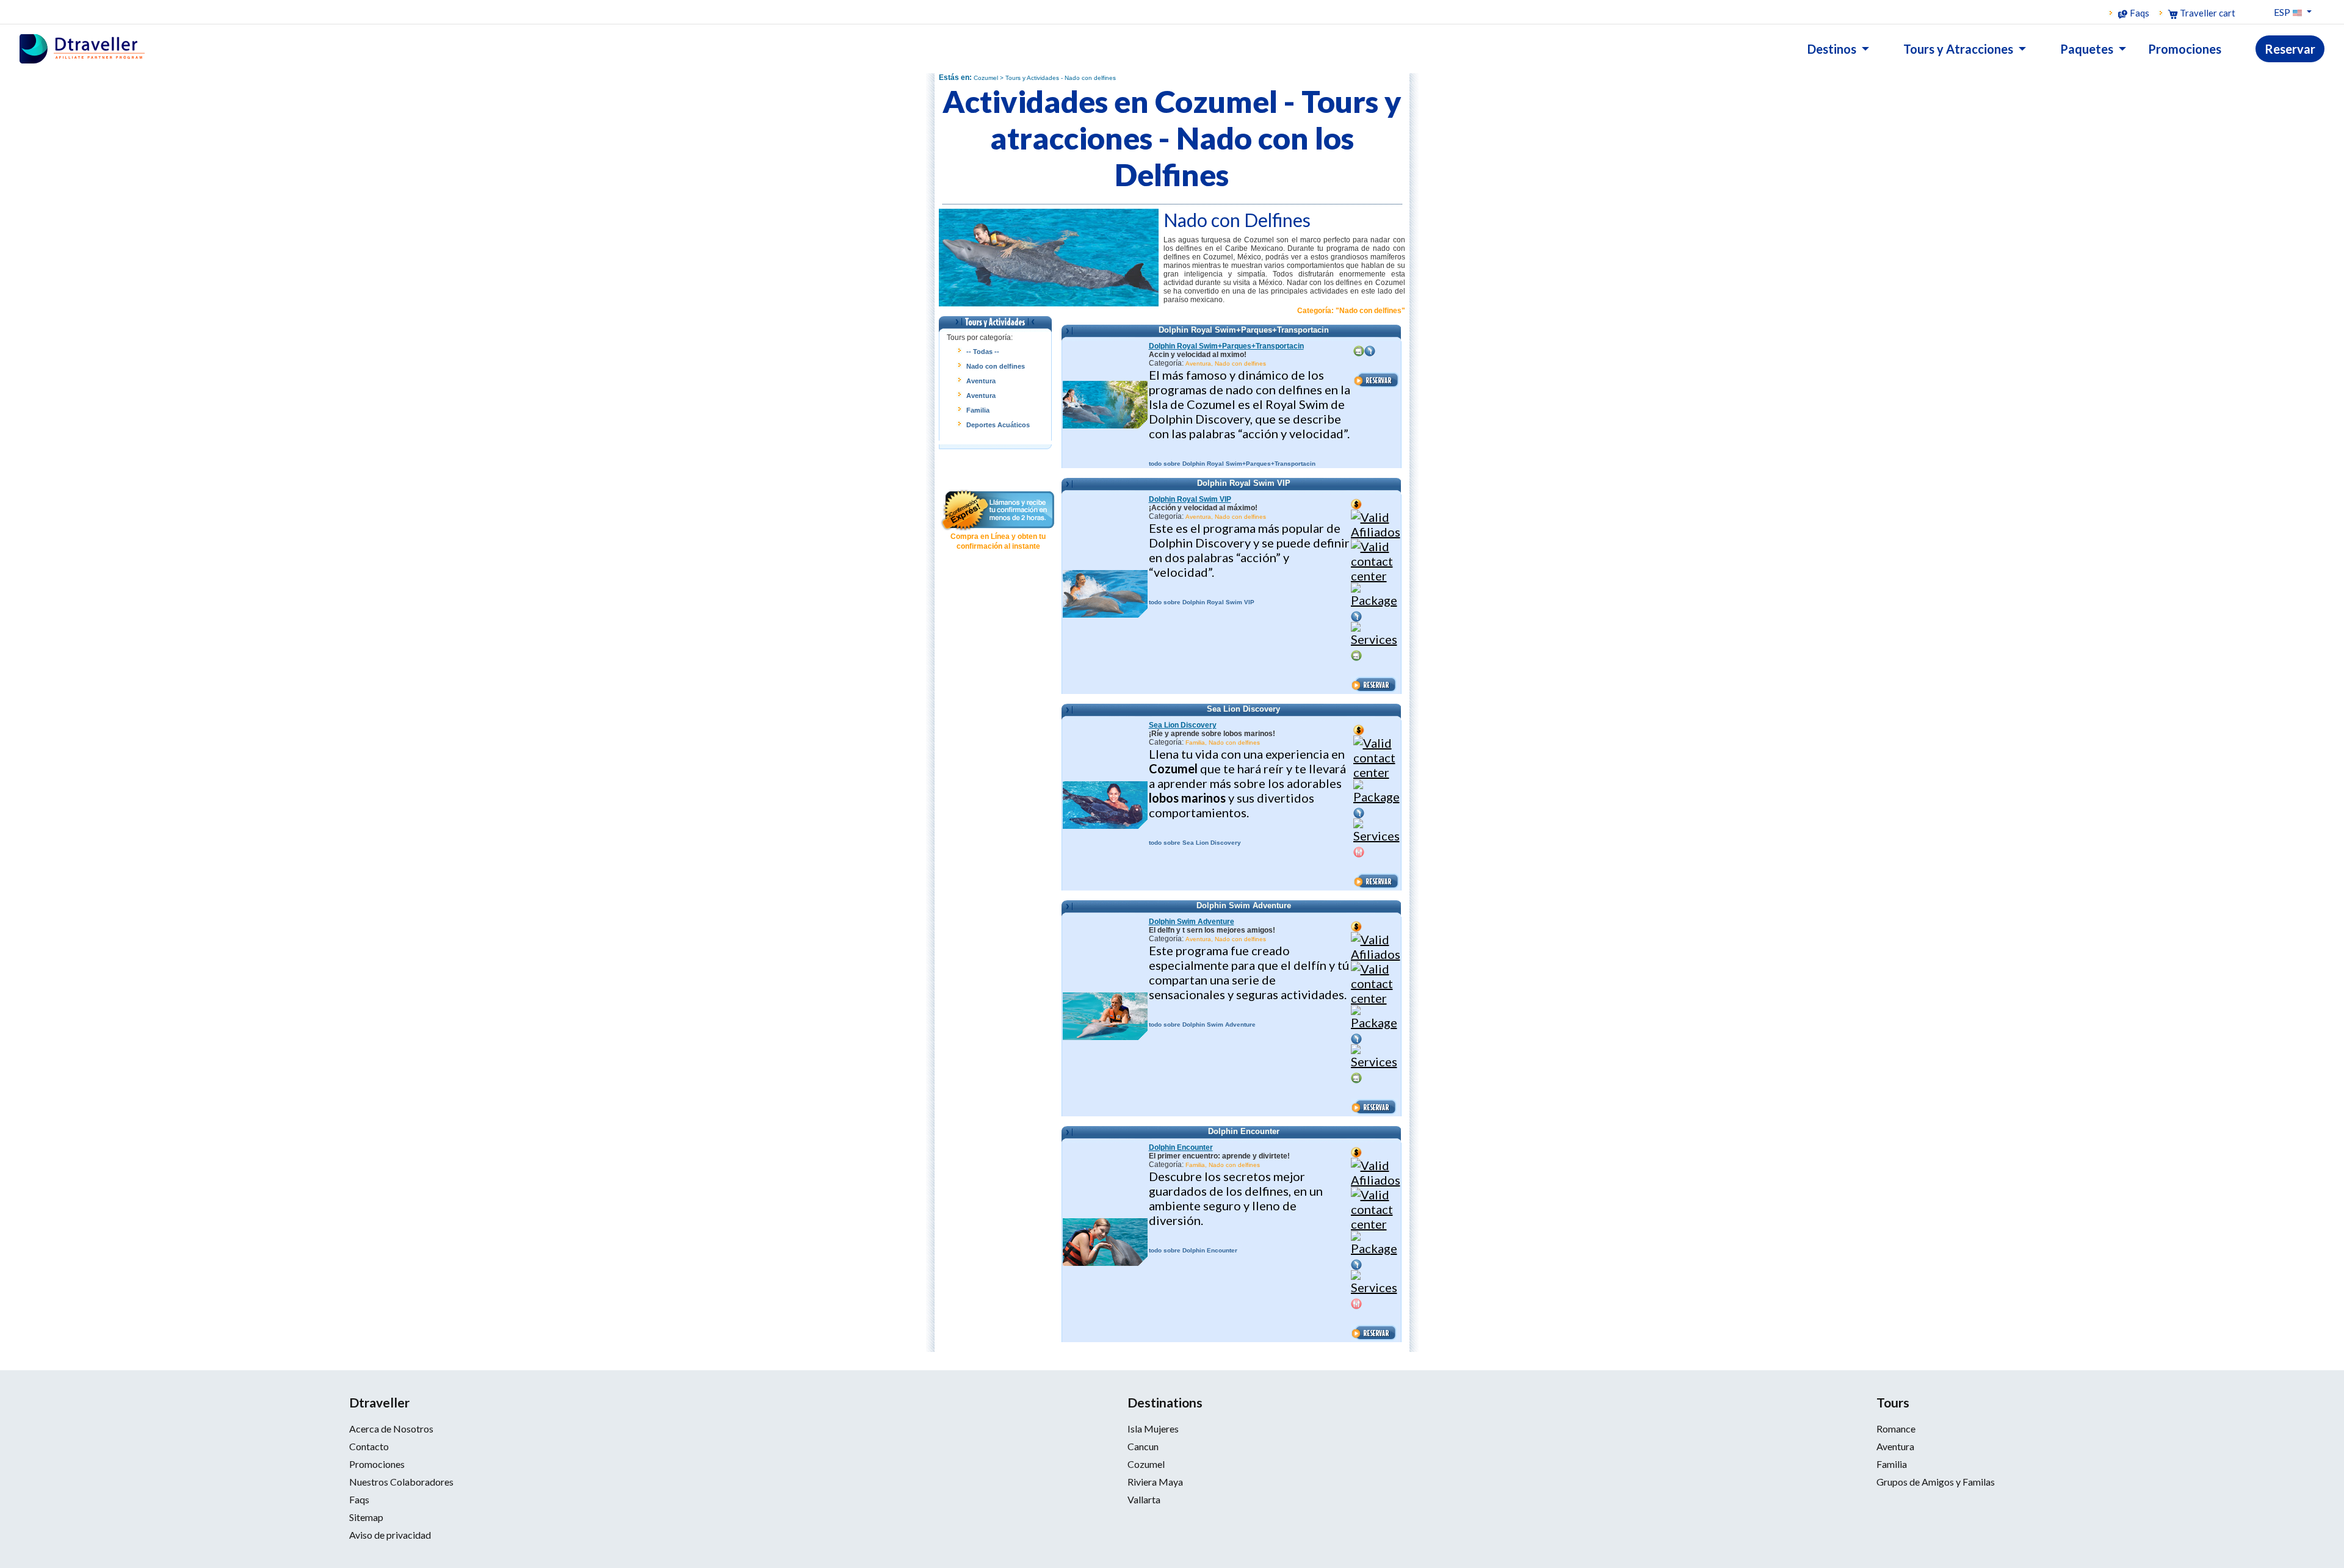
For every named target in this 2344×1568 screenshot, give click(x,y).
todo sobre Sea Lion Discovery (1195, 843)
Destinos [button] (1833, 49)
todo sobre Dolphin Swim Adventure (1202, 1024)
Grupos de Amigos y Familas (1936, 1482)
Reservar (2290, 49)
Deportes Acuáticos (998, 425)
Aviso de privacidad (390, 1535)
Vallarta (1144, 1499)
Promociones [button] (2185, 49)
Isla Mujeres (1153, 1429)
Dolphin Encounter (1181, 1147)
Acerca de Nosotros (391, 1429)
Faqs (2139, 13)
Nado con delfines (996, 366)
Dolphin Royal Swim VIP (1190, 499)
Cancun (1143, 1446)
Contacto (369, 1446)
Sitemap (366, 1517)
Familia (978, 410)
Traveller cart (2207, 13)
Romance (1896, 1429)
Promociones (377, 1464)
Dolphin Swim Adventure (1192, 922)
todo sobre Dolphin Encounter (1193, 1250)
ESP (2283, 12)
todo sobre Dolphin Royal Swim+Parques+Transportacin (1232, 464)
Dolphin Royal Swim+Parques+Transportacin (1226, 346)
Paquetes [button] (2088, 49)
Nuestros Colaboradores (401, 1482)
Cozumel (1146, 1464)
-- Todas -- (983, 352)
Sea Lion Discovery (1183, 725)
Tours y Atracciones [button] (1959, 49)
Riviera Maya (1155, 1482)
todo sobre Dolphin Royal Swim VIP (1202, 602)
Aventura (981, 381)
